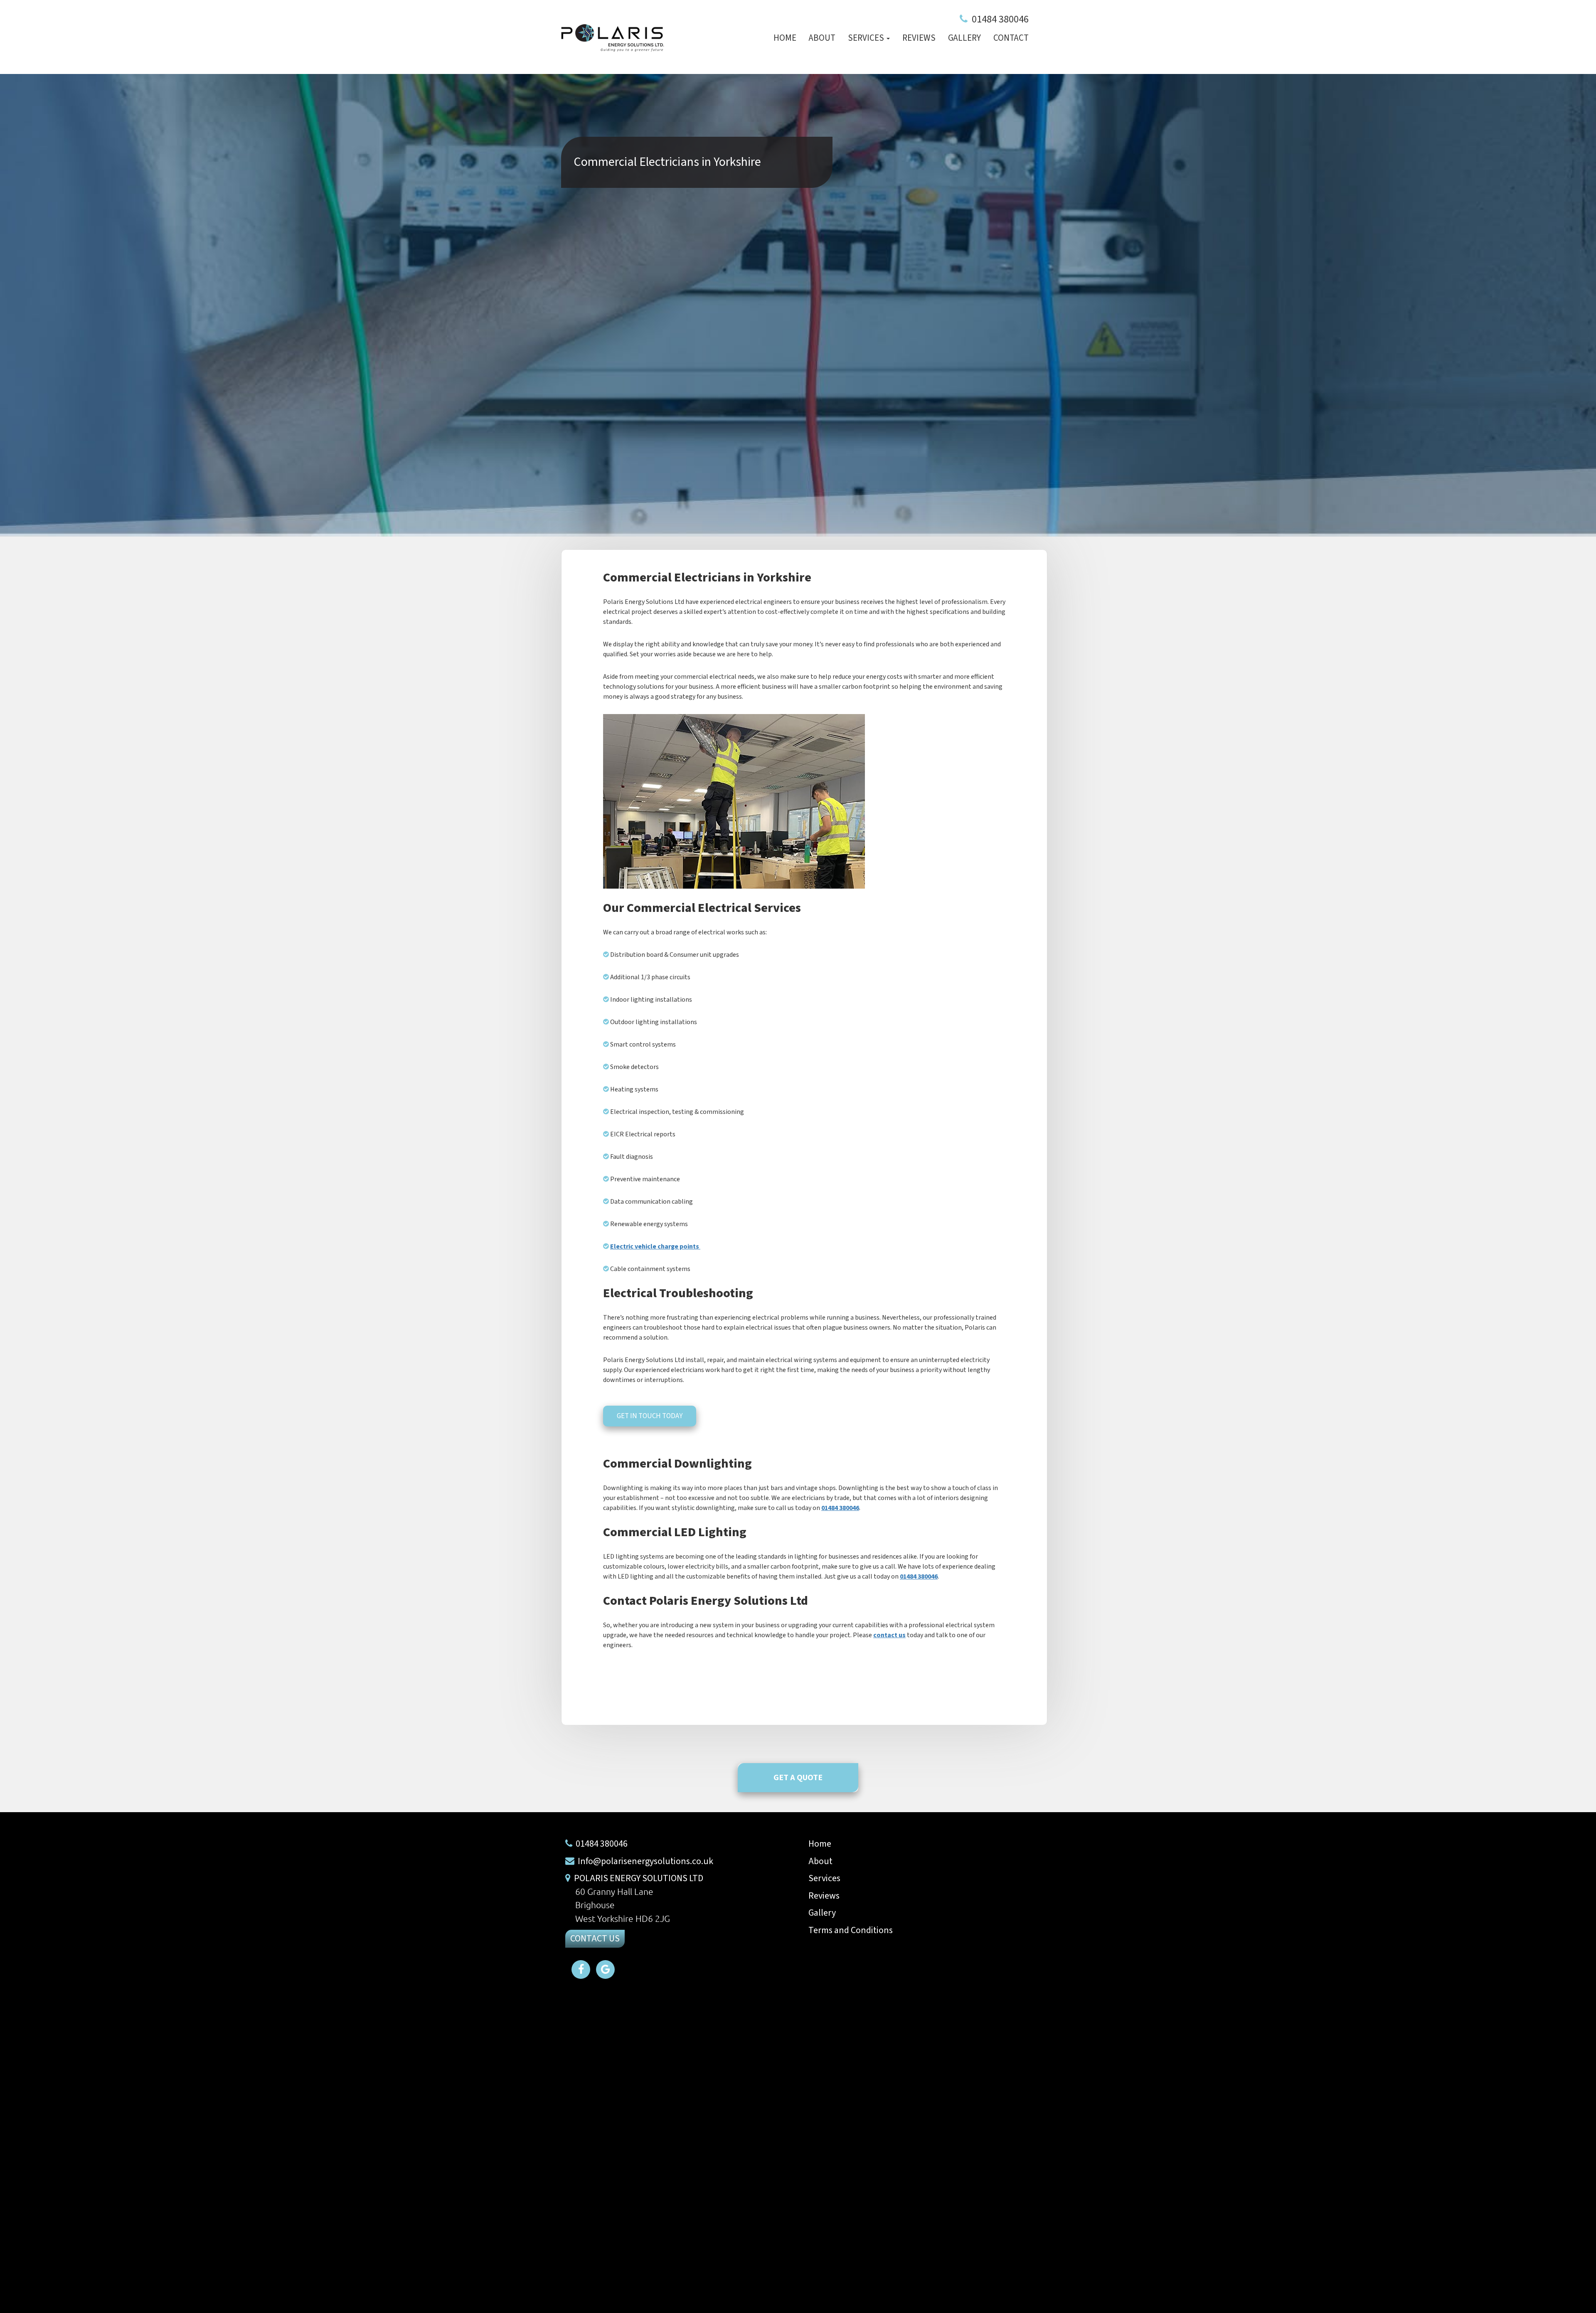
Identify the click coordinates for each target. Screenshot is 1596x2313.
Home (785, 38)
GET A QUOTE (798, 1778)
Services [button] (867, 38)
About (822, 38)
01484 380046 (1000, 19)
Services (824, 1878)
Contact (1011, 38)
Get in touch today (650, 1416)
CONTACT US (595, 1939)
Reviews (919, 38)
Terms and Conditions (851, 1930)
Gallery (964, 38)
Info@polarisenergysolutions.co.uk (645, 1861)
